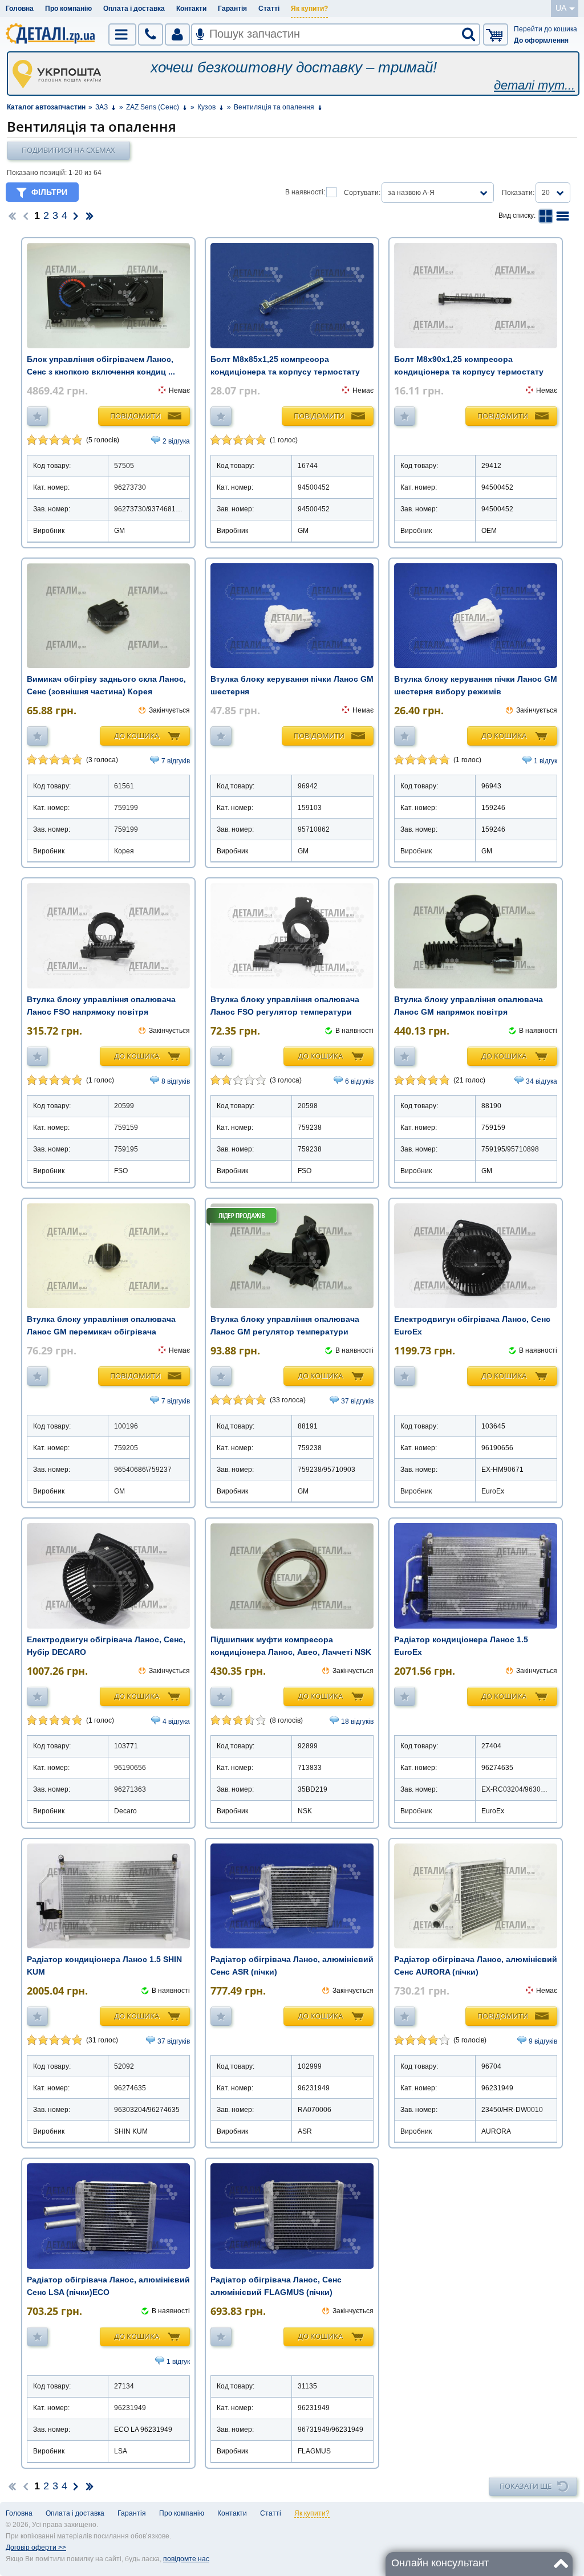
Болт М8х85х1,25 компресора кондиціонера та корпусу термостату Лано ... (285, 372)
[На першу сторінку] (12, 215)
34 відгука (542, 1081)
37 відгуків (357, 1401)
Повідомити (135, 416)
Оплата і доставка (134, 9)
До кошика (137, 735)
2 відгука (176, 441)
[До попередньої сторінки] (26, 215)
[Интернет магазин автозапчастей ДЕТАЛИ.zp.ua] (51, 35)
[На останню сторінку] (90, 215)
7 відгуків (176, 761)
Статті (269, 9)
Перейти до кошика (546, 29)
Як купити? (309, 9)
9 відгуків (543, 2041)
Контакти (191, 9)
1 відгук (546, 761)
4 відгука (176, 1722)
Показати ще (526, 2486)
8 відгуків (176, 1081)
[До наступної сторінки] (76, 215)
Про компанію (68, 9)
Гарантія (232, 9)
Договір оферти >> (36, 2547)
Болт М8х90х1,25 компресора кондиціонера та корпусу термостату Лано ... (469, 372)
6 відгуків (359, 1081)
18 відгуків (357, 1722)
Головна (20, 9)
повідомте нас (186, 2559)
